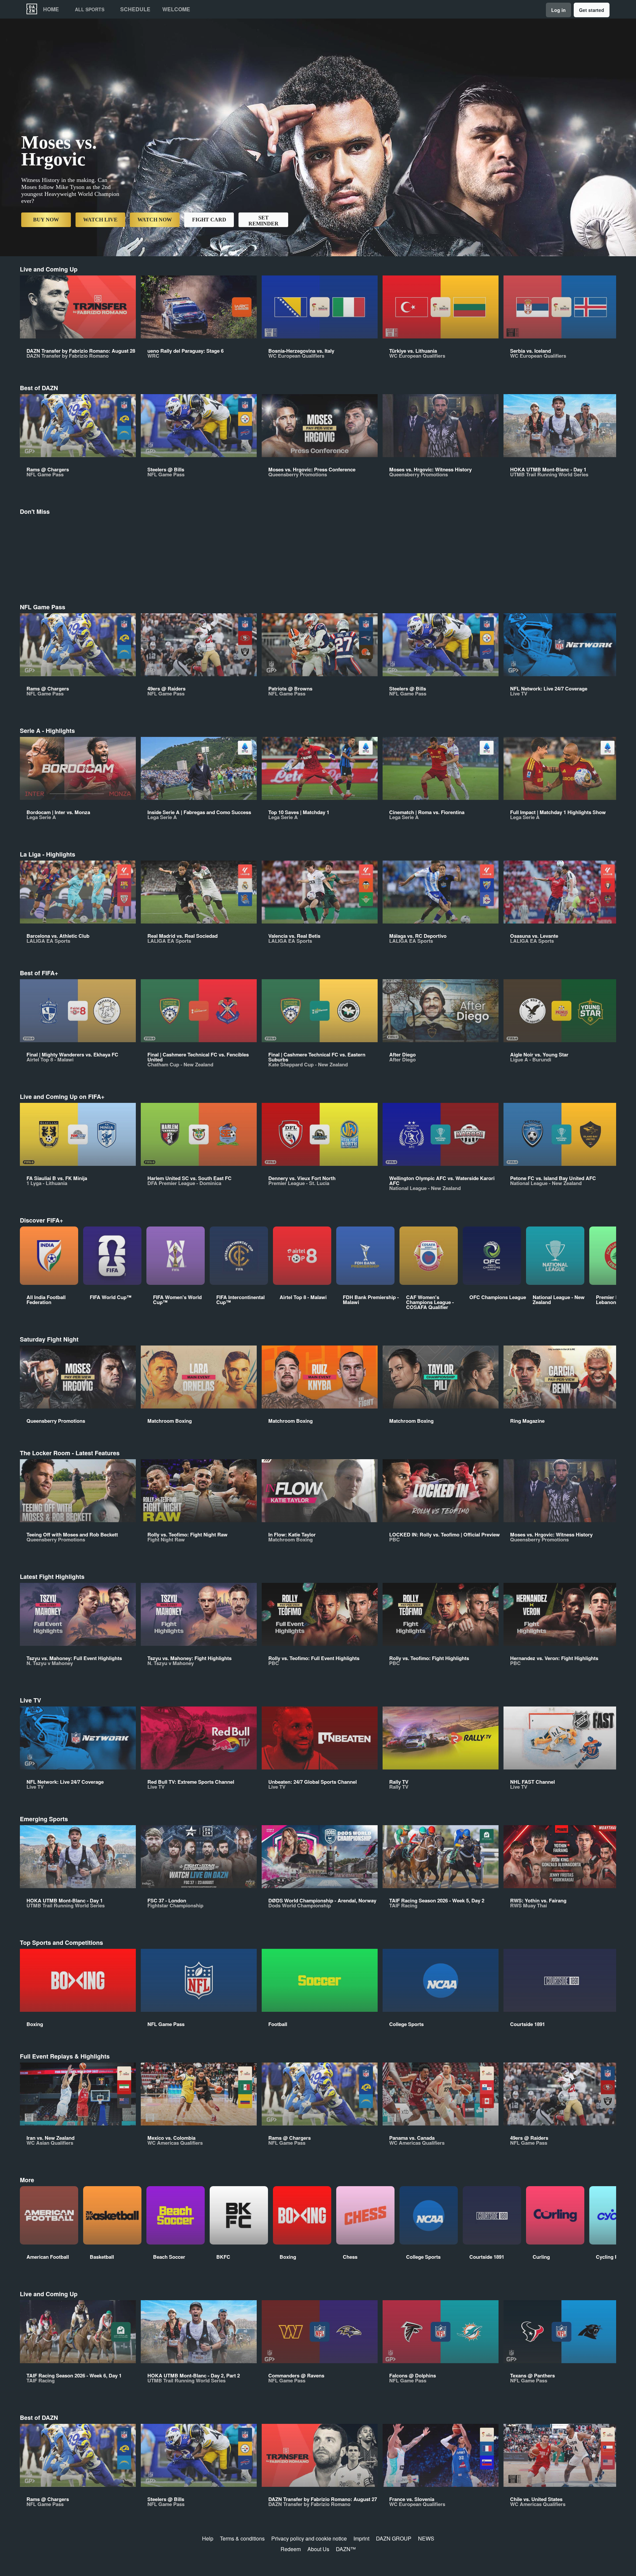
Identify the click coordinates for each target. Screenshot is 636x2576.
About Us (318, 2549)
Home (51, 9)
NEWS (426, 2538)
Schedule (135, 9)
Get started (592, 10)
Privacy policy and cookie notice (309, 2538)
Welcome (176, 9)
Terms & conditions (242, 2538)
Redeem (291, 2549)
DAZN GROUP (394, 2538)
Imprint (361, 2538)
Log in (558, 10)
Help (208, 2538)
